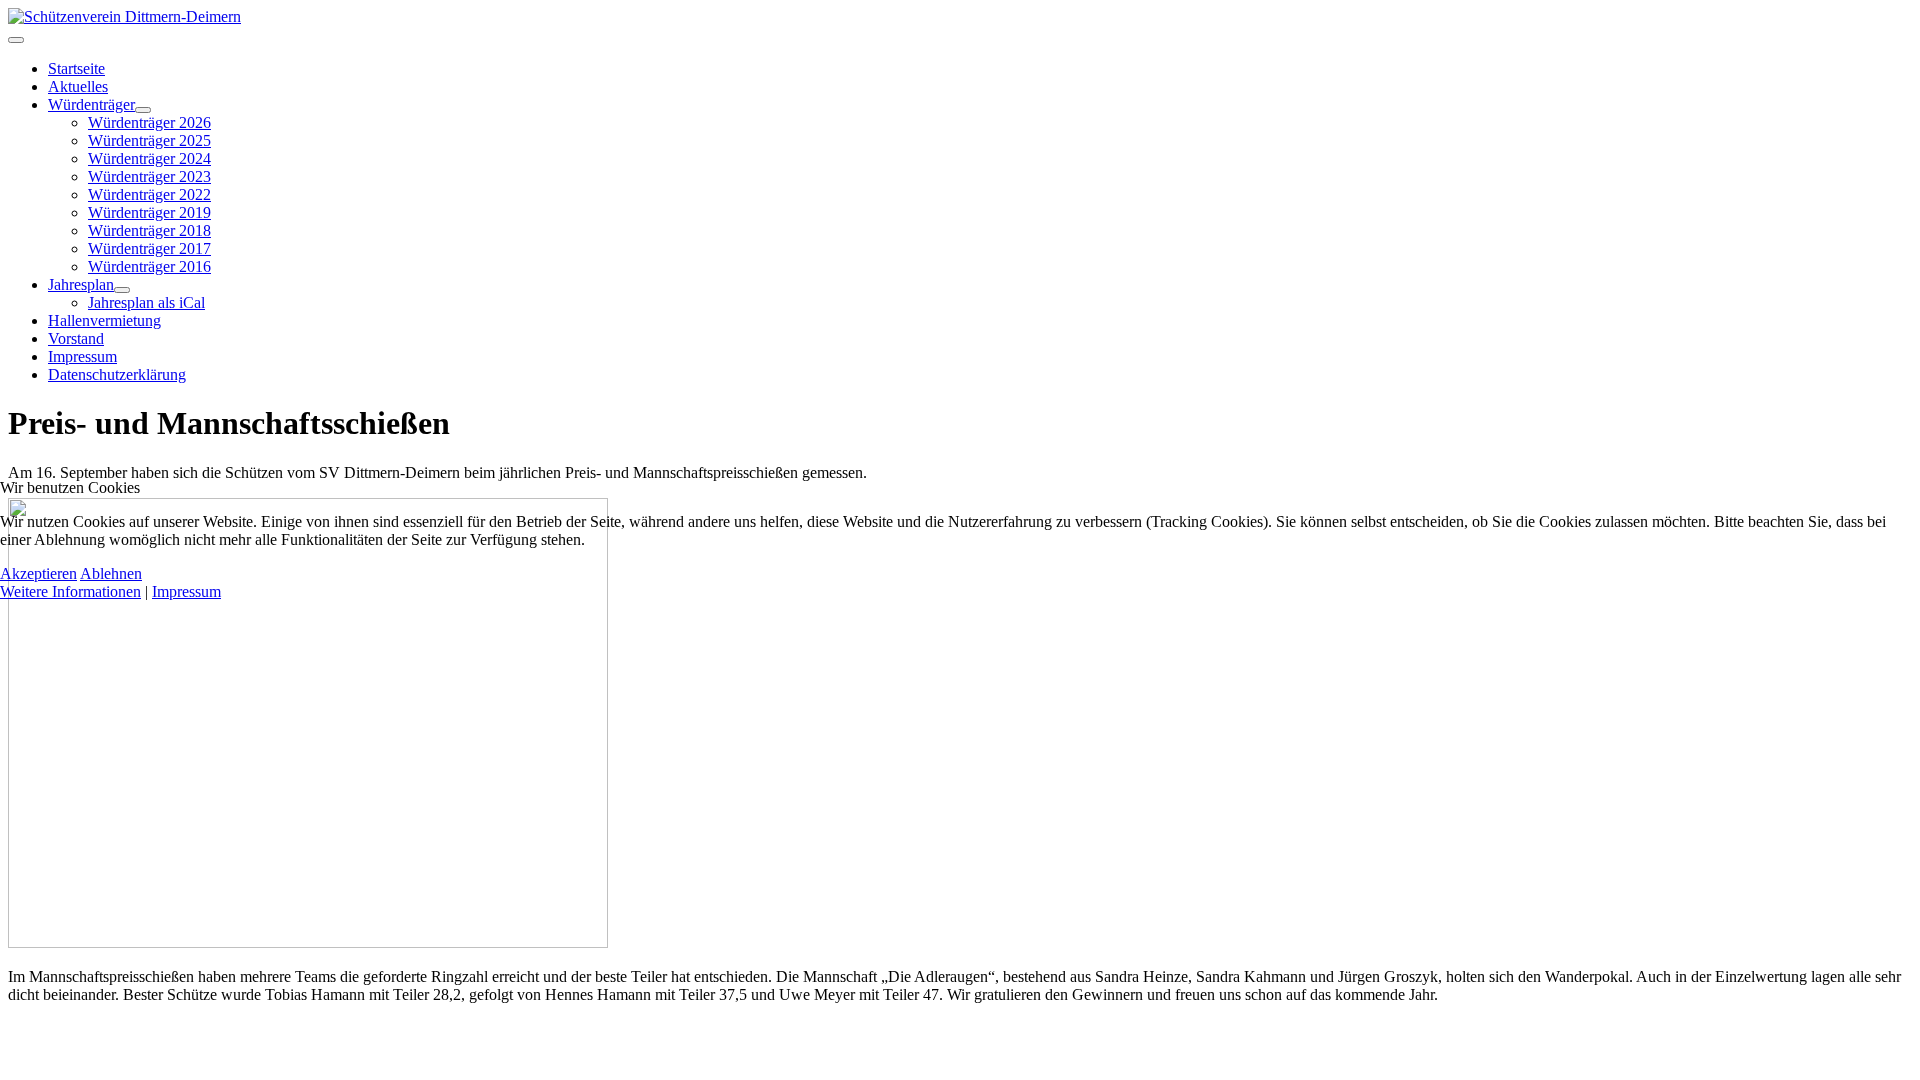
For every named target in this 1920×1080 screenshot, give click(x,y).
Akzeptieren (38, 573)
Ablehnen (111, 573)
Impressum (186, 591)
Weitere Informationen (70, 591)
